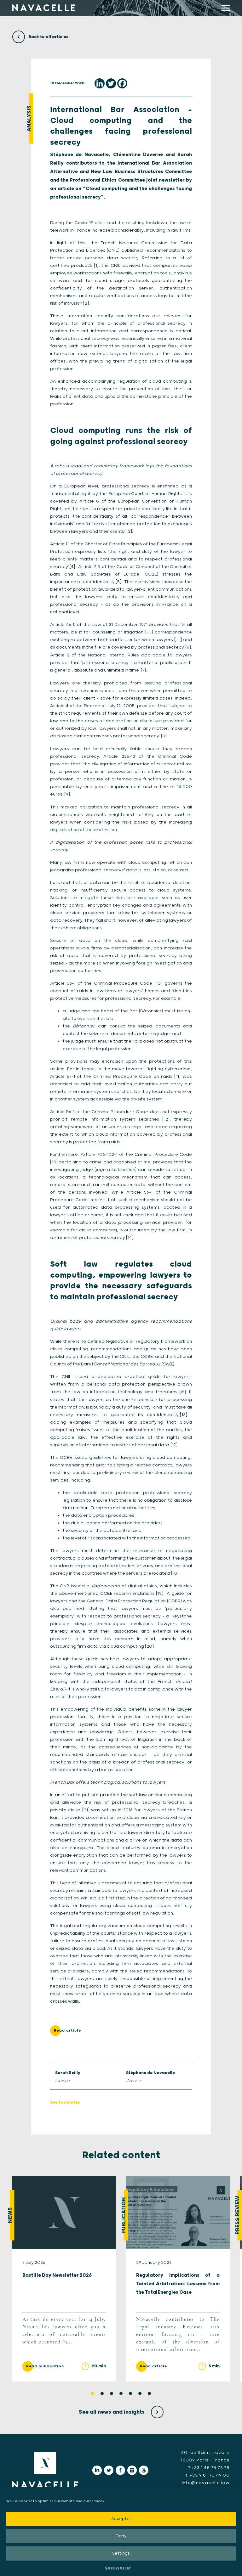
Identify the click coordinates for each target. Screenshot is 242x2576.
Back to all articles (48, 37)
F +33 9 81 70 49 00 (208, 2475)
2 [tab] (102, 2393)
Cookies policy (118, 2568)
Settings (121, 2554)
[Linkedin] (100, 83)
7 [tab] (149, 2393)
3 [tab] (112, 2393)
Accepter (121, 2519)
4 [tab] (121, 2393)
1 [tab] (93, 2393)
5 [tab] (130, 2393)
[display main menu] (226, 8)
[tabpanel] (64, 2279)
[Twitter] (111, 83)
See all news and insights (112, 2412)
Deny (121, 2536)
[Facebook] (122, 83)
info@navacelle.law (206, 2483)
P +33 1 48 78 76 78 (209, 2468)
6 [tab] (140, 2393)
